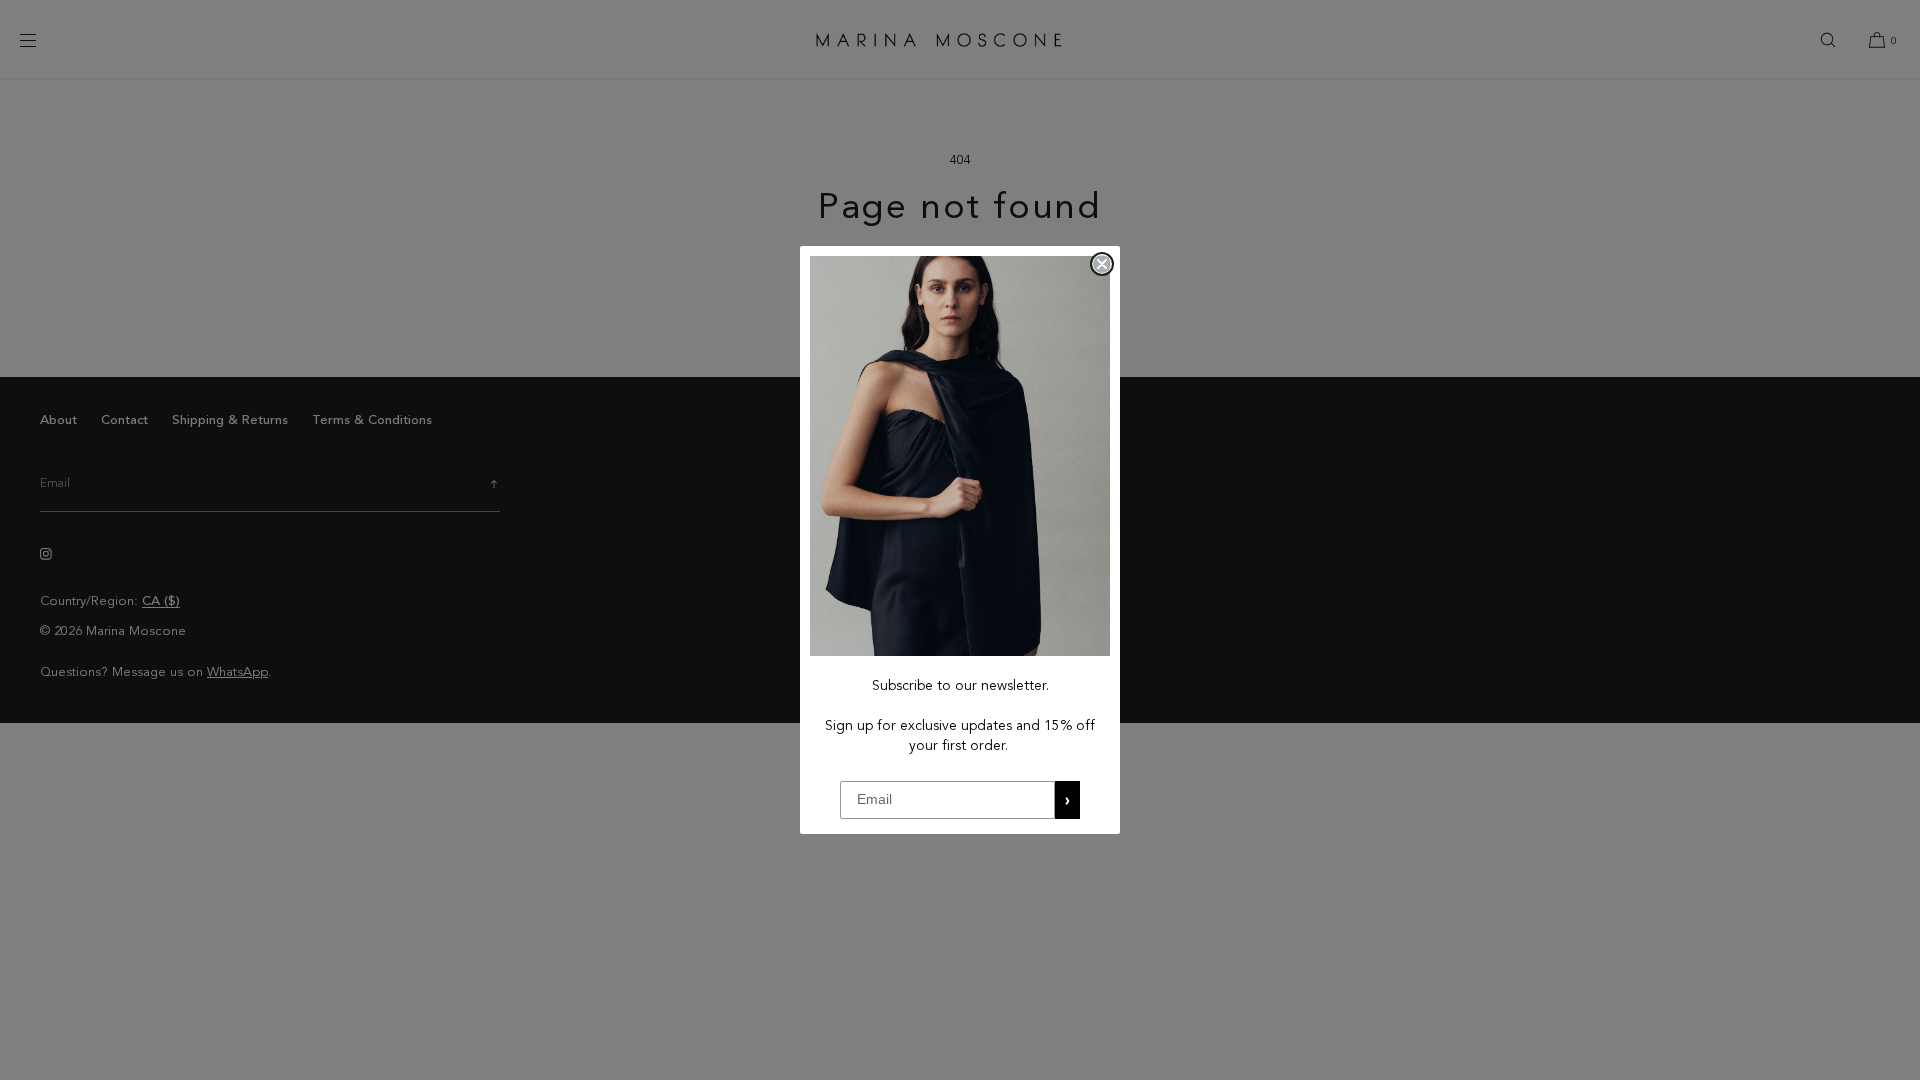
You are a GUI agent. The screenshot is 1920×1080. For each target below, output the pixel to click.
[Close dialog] (1102, 264)
